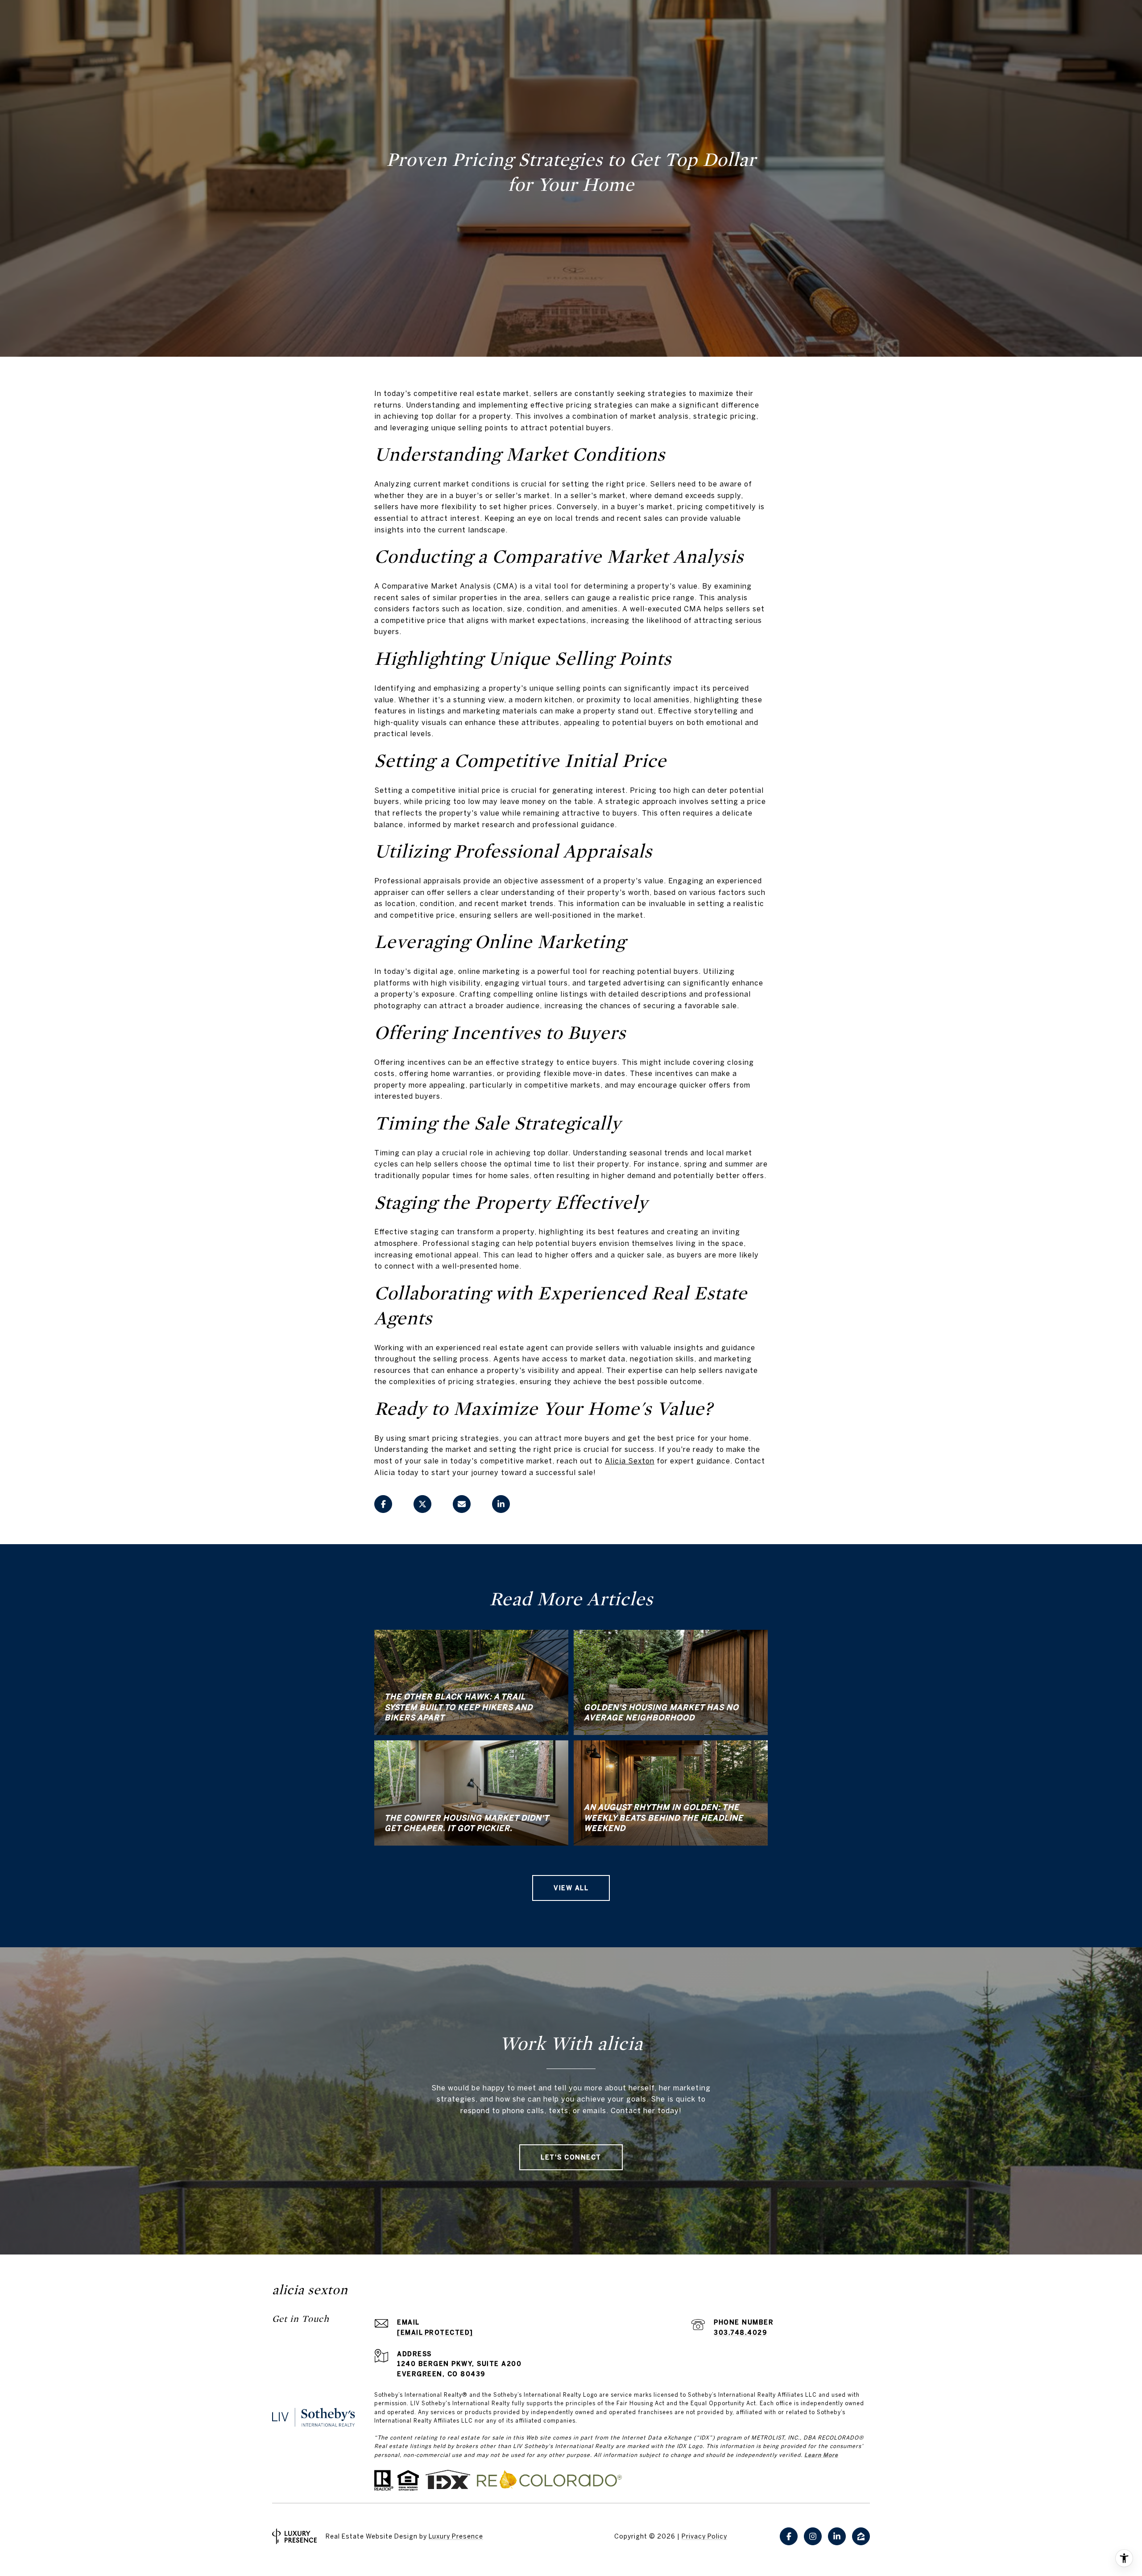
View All (571, 1888)
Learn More (821, 2455)
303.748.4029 (740, 2333)
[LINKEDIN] (837, 2536)
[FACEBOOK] (789, 2536)
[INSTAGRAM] (813, 2536)
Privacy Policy (704, 2536)
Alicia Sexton (630, 1461)
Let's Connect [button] (571, 2157)
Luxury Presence (456, 2536)
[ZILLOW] (861, 2536)
